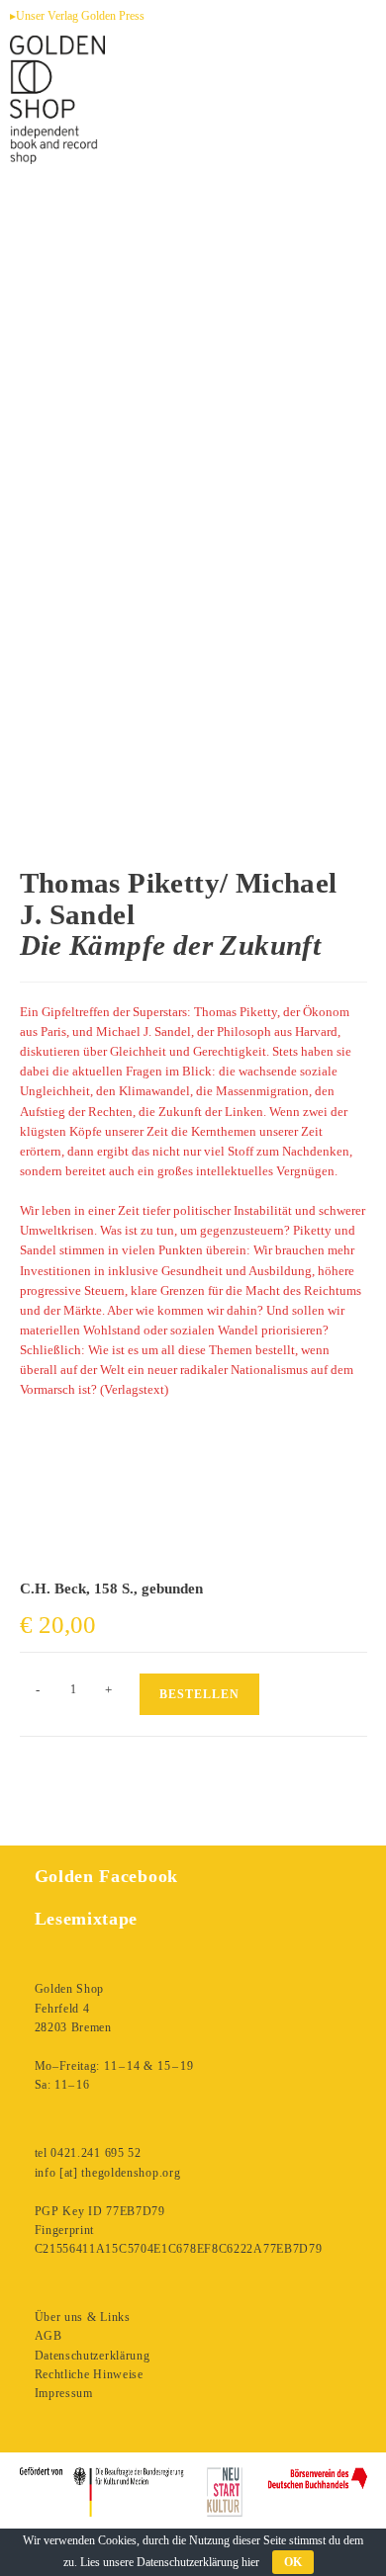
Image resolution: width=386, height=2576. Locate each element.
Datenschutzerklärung (93, 2356)
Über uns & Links (83, 2317)
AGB (48, 2336)
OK (293, 2562)
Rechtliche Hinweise (89, 2374)
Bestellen (199, 1694)
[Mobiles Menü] (344, 134)
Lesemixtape (87, 1919)
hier (250, 2562)
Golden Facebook (107, 1876)
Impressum (64, 2393)
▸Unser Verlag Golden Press (77, 16)
